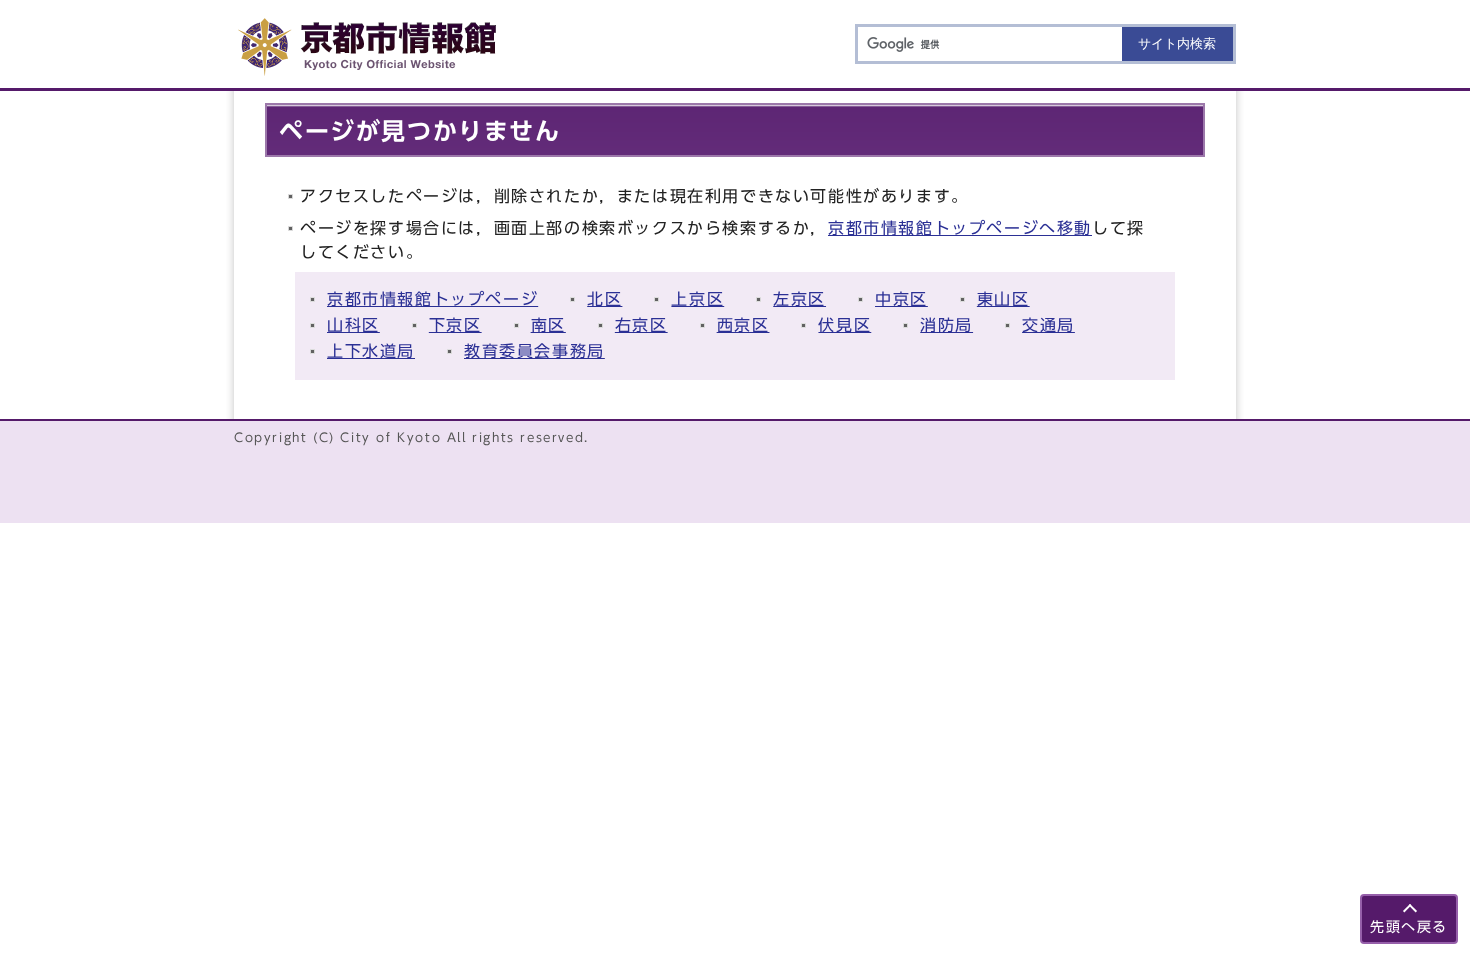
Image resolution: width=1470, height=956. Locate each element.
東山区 (1003, 299)
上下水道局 (371, 351)
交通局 (1048, 325)
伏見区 (844, 325)
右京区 (641, 325)
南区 (548, 325)
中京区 (901, 299)
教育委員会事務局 (534, 351)
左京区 (799, 299)
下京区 (455, 325)
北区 (604, 299)
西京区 (743, 325)
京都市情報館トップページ (432, 299)
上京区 (697, 299)
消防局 (946, 325)
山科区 (353, 325)
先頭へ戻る (1409, 926)
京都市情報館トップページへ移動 (960, 228)
